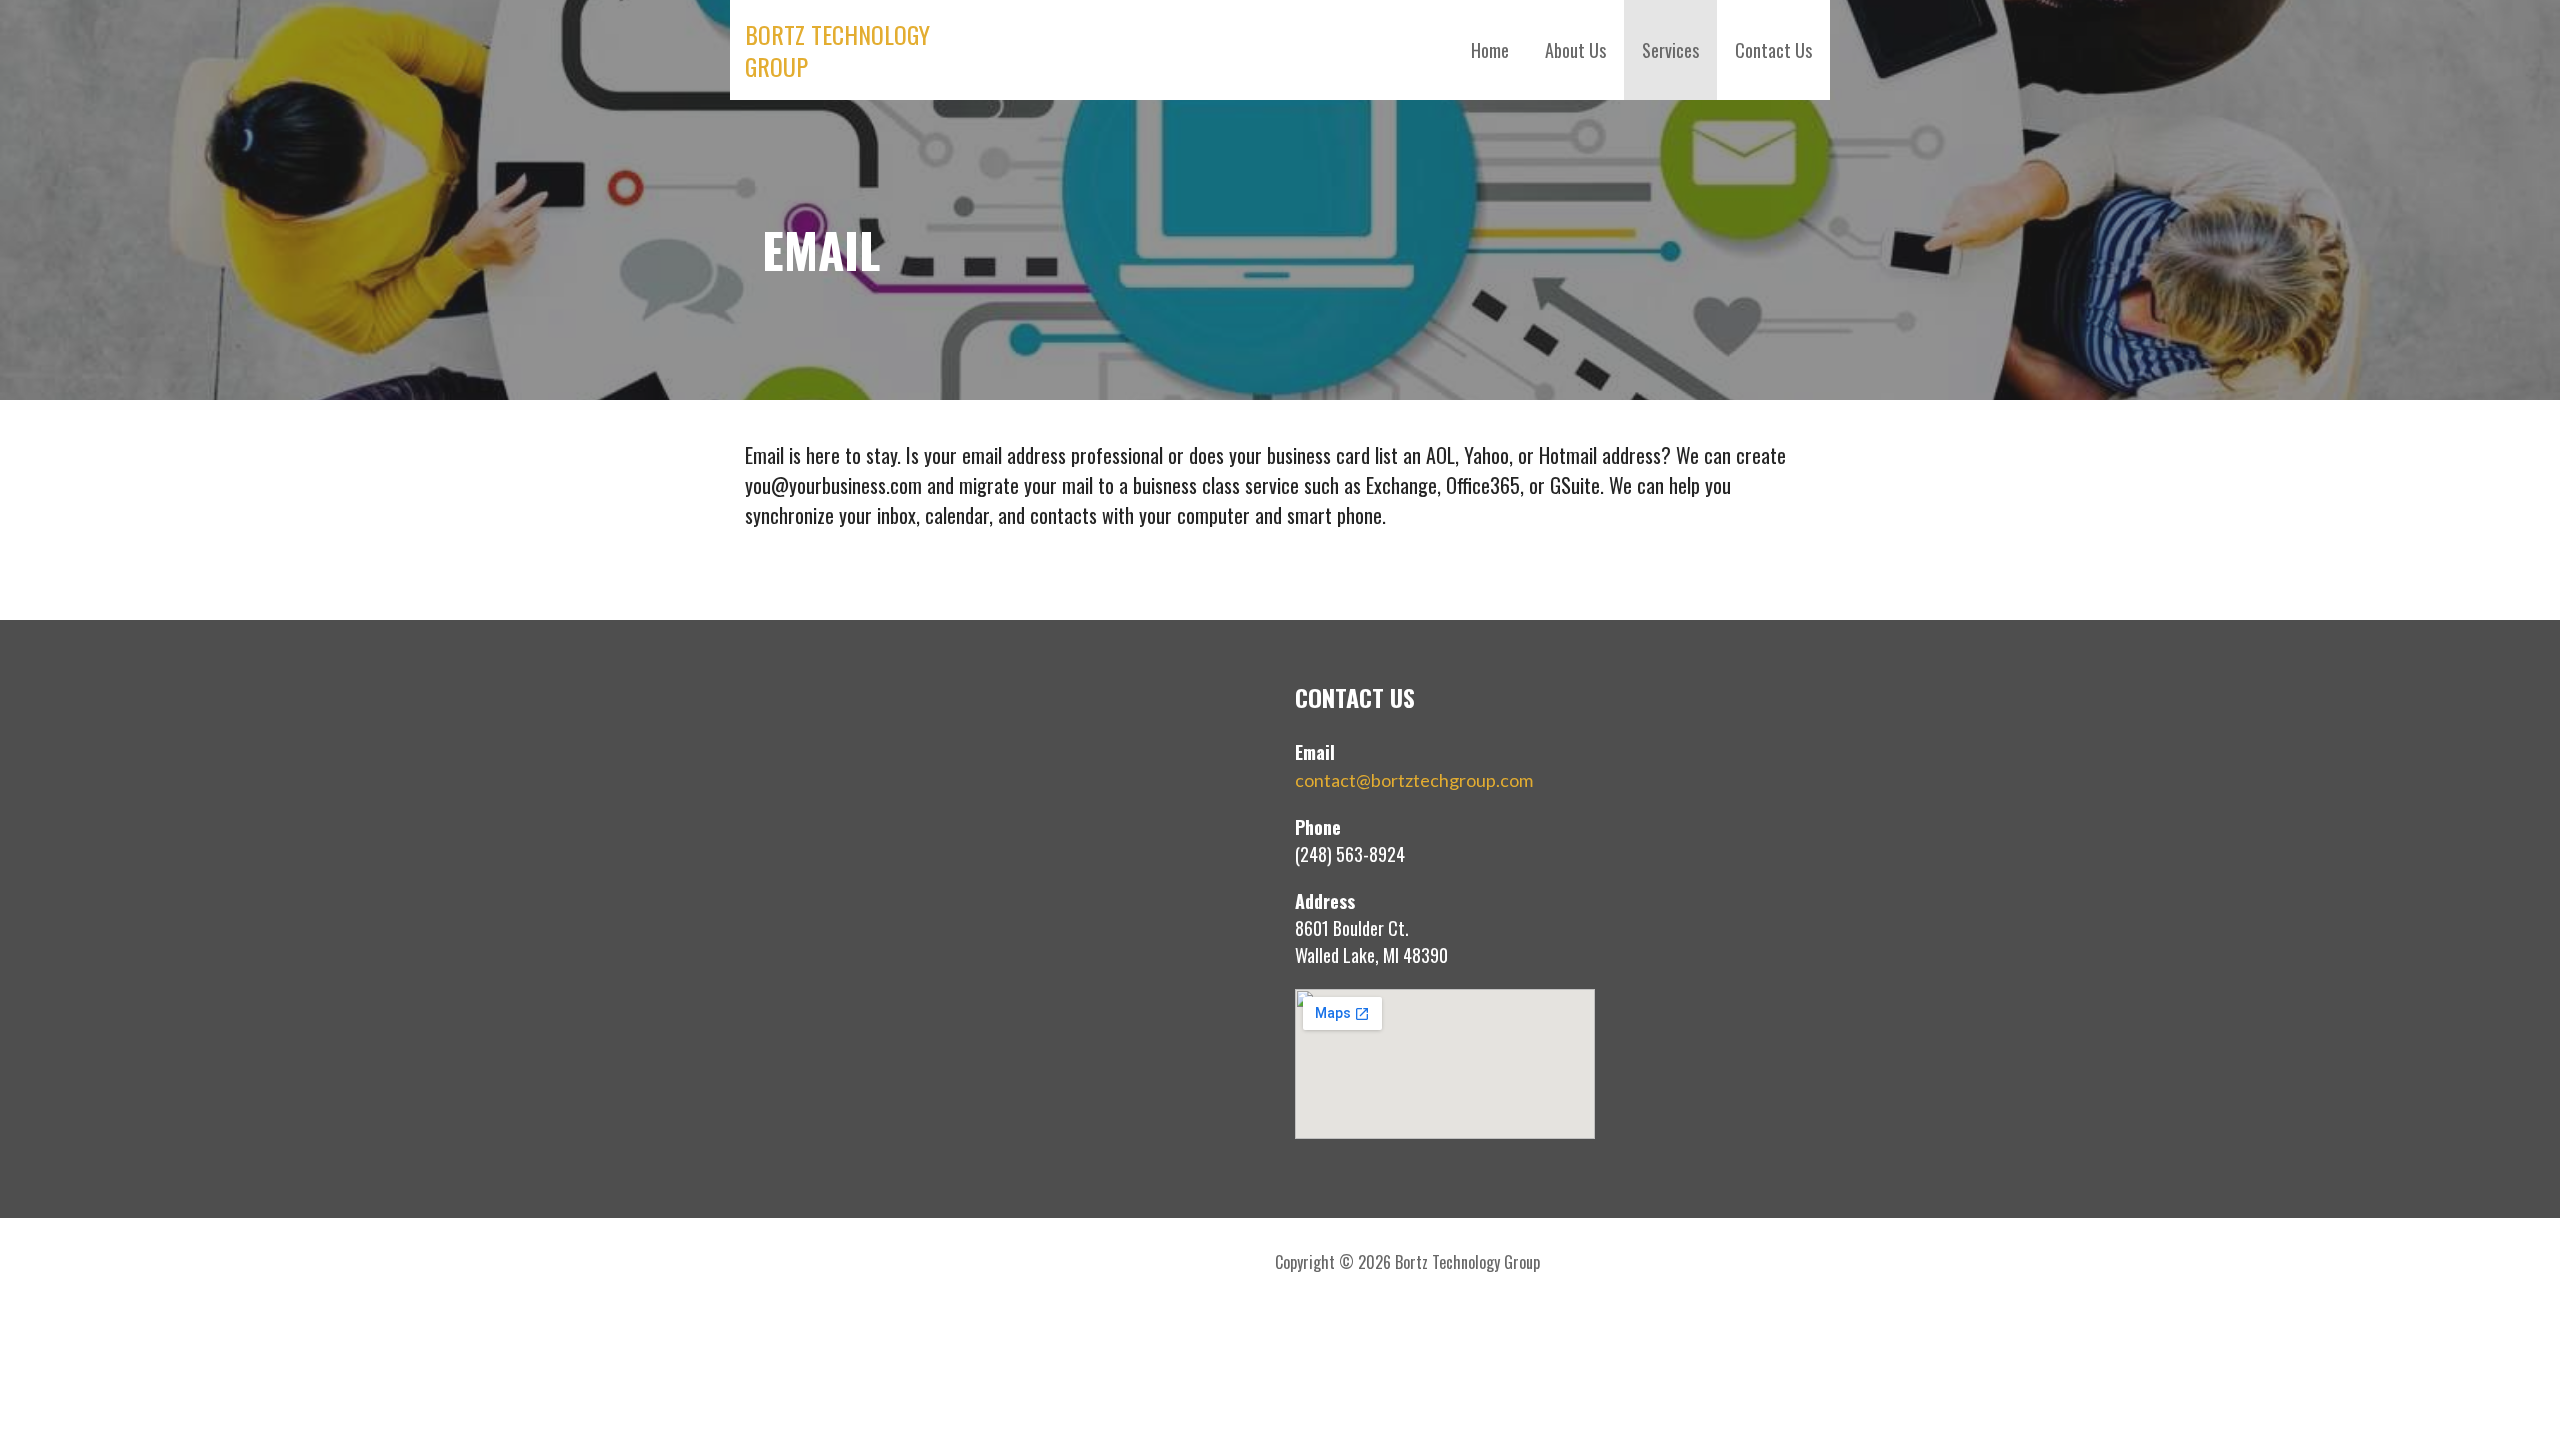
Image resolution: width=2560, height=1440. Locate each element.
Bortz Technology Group (837, 50)
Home (1490, 50)
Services (1670, 50)
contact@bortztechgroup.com (1414, 780)
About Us (1575, 50)
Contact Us (1773, 50)
